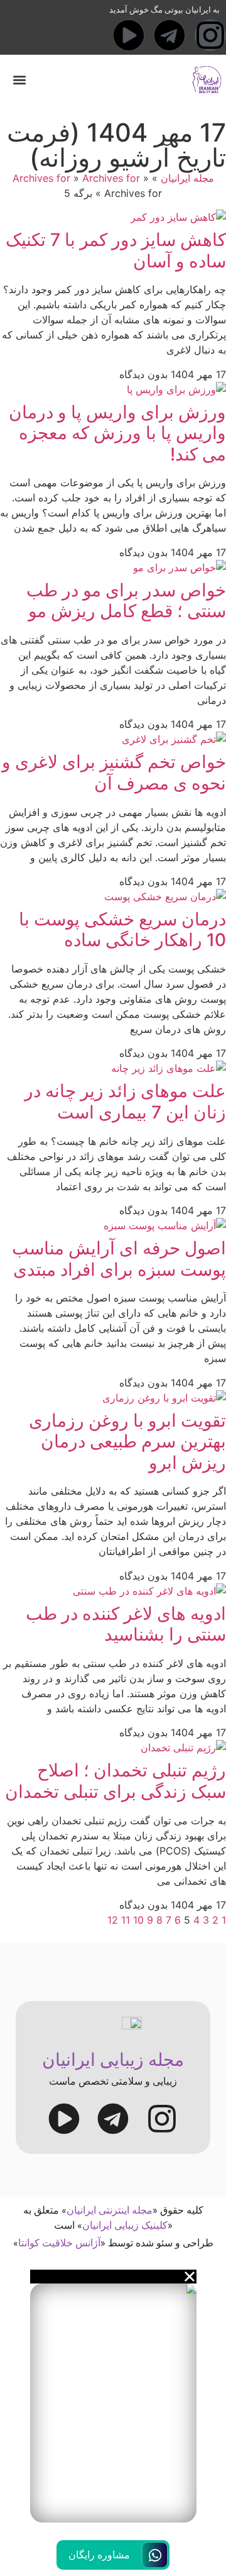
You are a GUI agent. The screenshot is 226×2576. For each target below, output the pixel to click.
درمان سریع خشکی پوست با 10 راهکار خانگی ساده (122, 930)
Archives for (41, 178)
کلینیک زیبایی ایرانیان (125, 2225)
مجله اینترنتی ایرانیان (110, 2210)
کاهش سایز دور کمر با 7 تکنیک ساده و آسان (116, 250)
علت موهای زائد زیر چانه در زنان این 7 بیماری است (125, 1101)
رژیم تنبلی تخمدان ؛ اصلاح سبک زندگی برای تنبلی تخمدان (116, 1781)
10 (138, 1920)
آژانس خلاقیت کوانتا (59, 2243)
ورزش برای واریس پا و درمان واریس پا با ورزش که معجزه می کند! (117, 433)
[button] (19, 80)
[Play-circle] (129, 35)
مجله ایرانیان (187, 178)
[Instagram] (210, 35)
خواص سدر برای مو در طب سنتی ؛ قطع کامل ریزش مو (126, 601)
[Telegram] (169, 35)
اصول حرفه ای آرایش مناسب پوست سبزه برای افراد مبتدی (119, 1259)
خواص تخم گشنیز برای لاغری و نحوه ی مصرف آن (114, 772)
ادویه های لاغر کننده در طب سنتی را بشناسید (126, 1624)
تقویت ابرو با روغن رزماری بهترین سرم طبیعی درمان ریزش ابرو (127, 1441)
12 (113, 1920)
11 (126, 1920)
